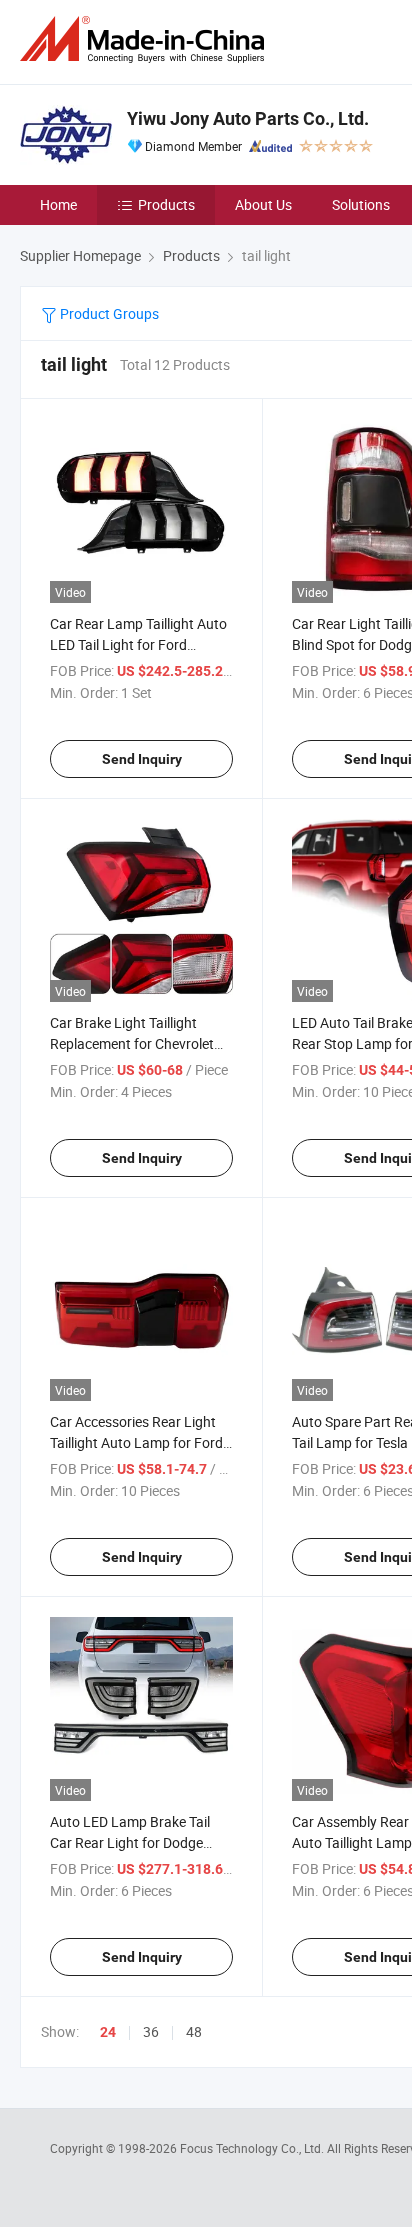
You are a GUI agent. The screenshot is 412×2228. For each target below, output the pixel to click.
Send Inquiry (142, 759)
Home (58, 204)
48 (194, 2031)
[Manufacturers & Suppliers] (146, 39)
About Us (263, 204)
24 (108, 2032)
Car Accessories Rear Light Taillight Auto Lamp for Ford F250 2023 (136, 1442)
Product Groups (108, 313)
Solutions (361, 204)
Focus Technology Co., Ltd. (253, 2148)
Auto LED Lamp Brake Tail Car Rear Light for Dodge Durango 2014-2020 (130, 1842)
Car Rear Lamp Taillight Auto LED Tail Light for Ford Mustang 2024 (138, 644)
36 (151, 2031)
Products (166, 204)
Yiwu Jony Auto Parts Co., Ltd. (248, 118)
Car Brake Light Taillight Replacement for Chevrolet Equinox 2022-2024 (132, 1043)
